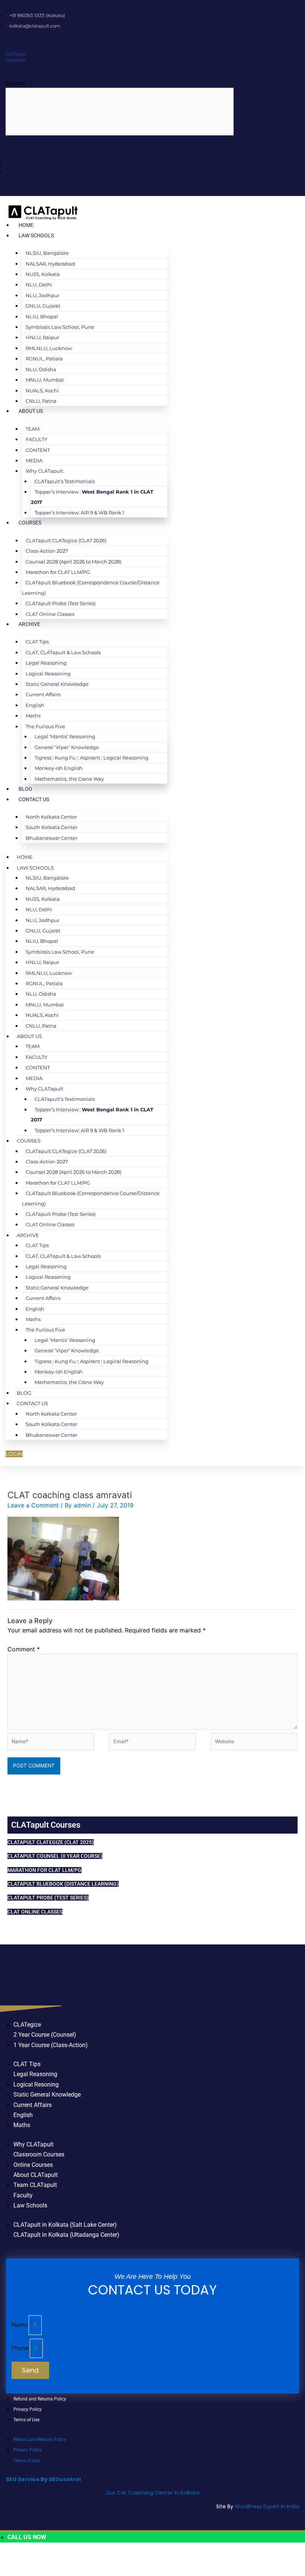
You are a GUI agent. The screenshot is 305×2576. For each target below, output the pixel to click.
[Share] (56, 2559)
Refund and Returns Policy (40, 2399)
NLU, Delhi (39, 285)
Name (20, 2325)
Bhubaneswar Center (52, 838)
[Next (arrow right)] (33, 2571)
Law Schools (36, 235)
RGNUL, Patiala (44, 359)
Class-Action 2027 (47, 551)
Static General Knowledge (57, 684)
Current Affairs (43, 694)
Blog (25, 789)
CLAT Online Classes (50, 614)
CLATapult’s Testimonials (65, 481)
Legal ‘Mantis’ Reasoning (65, 736)
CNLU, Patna (41, 401)
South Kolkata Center (52, 827)
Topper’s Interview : (92, 497)
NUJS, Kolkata (43, 274)
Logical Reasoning (48, 674)
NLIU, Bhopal (42, 317)
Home (26, 225)
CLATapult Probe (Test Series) (61, 603)
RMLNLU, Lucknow (49, 348)
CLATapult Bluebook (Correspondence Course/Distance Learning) (91, 587)
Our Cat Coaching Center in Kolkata (152, 2493)
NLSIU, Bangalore (47, 253)
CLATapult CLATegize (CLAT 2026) (66, 540)
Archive (29, 624)
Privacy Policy (28, 2409)
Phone (21, 2348)
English (35, 705)
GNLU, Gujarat (43, 306)
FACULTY (36, 439)
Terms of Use (26, 2420)
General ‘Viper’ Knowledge (67, 747)
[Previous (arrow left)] (10, 2571)
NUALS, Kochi (42, 391)
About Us (31, 411)
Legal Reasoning (46, 663)
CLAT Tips (37, 642)
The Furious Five (45, 726)
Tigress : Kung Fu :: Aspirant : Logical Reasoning (91, 758)
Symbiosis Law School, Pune (60, 327)
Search (15, 83)
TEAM (33, 429)
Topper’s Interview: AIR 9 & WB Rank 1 (79, 513)
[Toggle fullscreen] (33, 2559)
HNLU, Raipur (42, 337)
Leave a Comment (33, 1505)
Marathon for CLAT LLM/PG (58, 572)
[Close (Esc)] (78, 2559)
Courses (30, 523)
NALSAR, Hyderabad (50, 264)
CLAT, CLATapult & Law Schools (63, 652)
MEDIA (34, 460)
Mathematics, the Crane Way (69, 779)
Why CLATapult (44, 471)
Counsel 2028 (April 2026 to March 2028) (73, 562)
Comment (24, 1649)
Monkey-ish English (59, 768)
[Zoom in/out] (10, 2559)
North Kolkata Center (51, 817)
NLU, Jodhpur (43, 295)
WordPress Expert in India (267, 2506)
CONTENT (38, 450)
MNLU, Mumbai (45, 380)
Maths (33, 716)
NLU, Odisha (41, 369)
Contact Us (34, 799)
